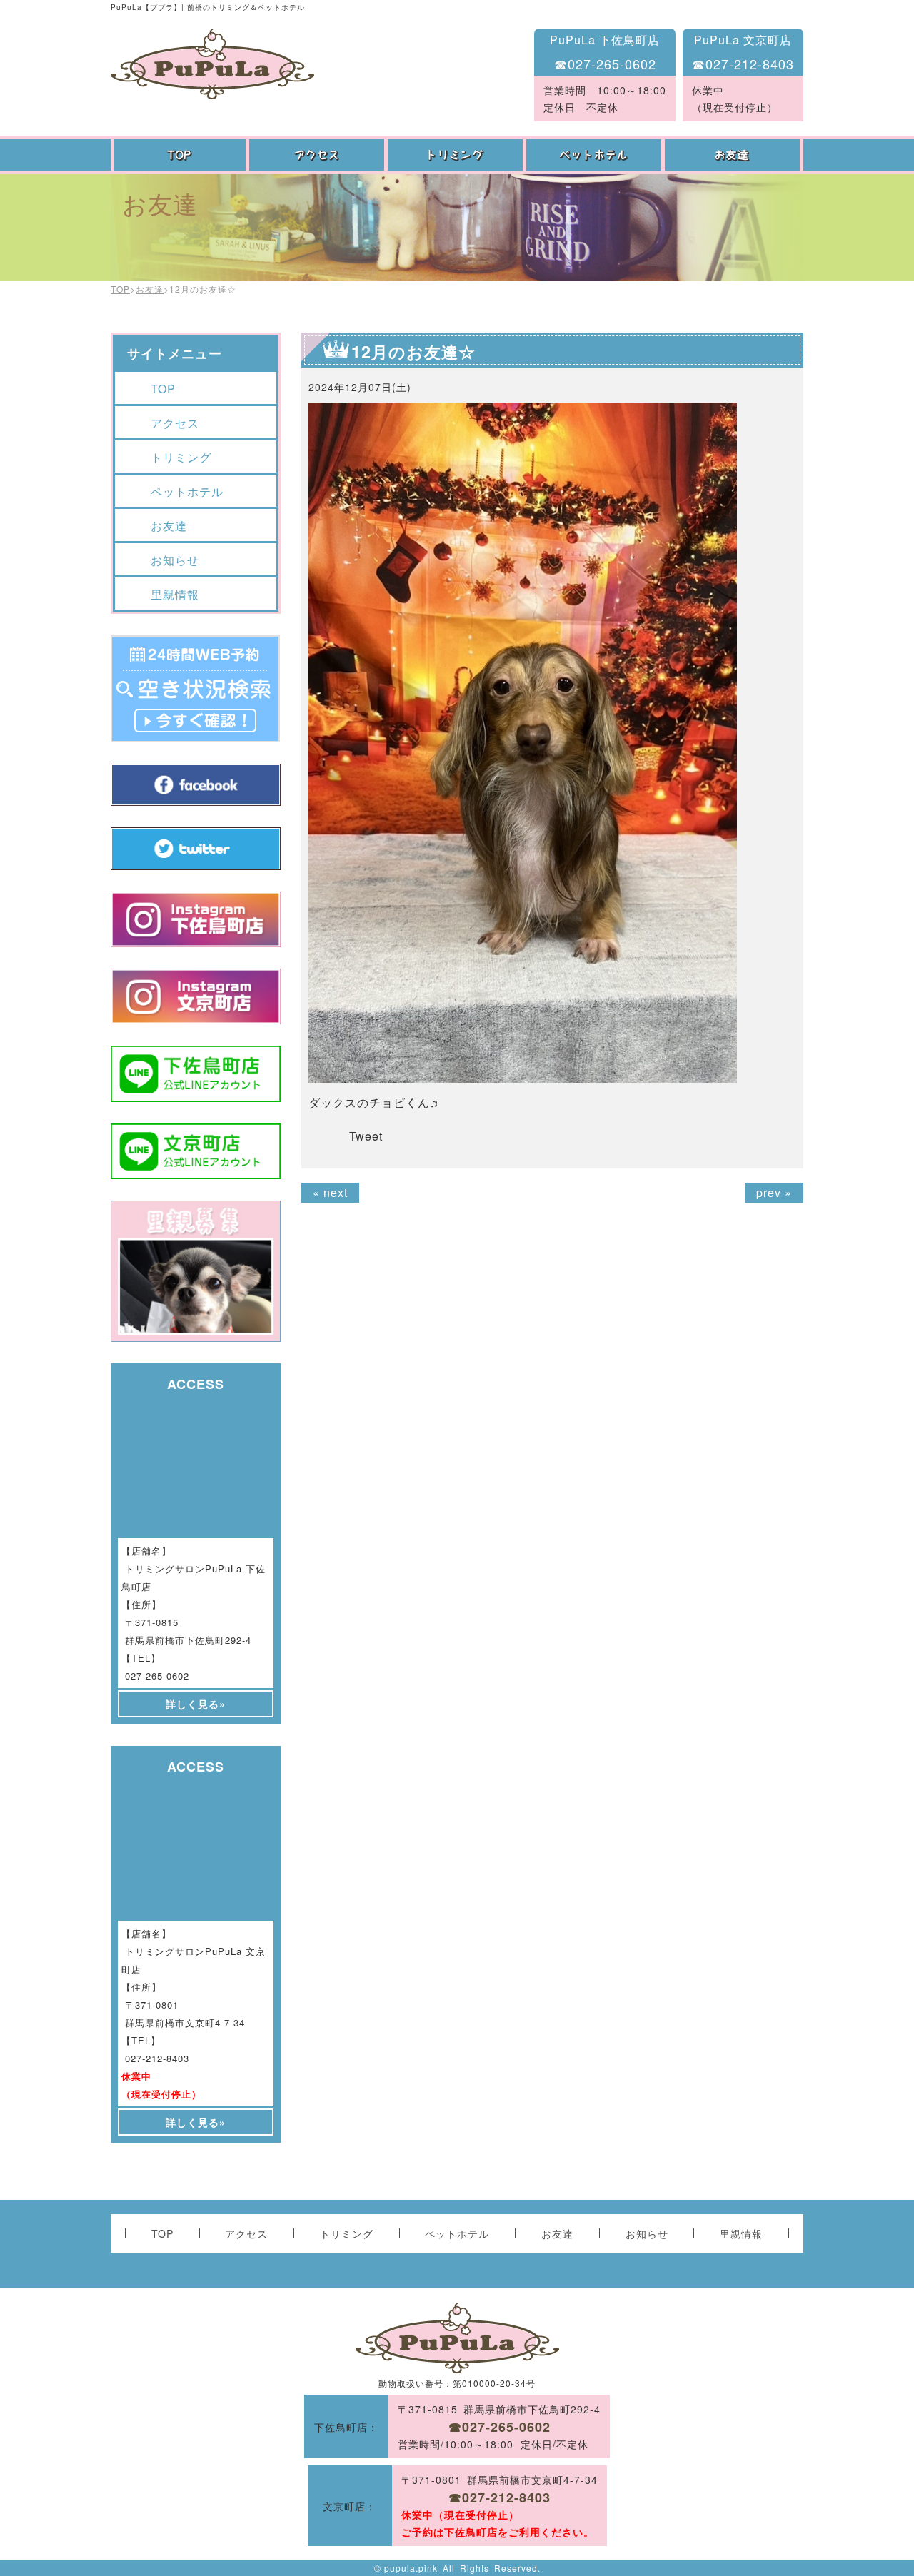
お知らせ (175, 560)
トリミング (457, 155)
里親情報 (175, 594)
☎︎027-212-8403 (743, 64)
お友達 (734, 155)
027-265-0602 (157, 1676)
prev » (774, 1192)
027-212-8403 (157, 2058)
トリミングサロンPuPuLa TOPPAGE (212, 64)
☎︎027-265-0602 (605, 64)
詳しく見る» (196, 1704)
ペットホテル (596, 155)
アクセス (318, 155)
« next (330, 1192)
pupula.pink (411, 2568)
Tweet (366, 1136)
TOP (180, 155)
